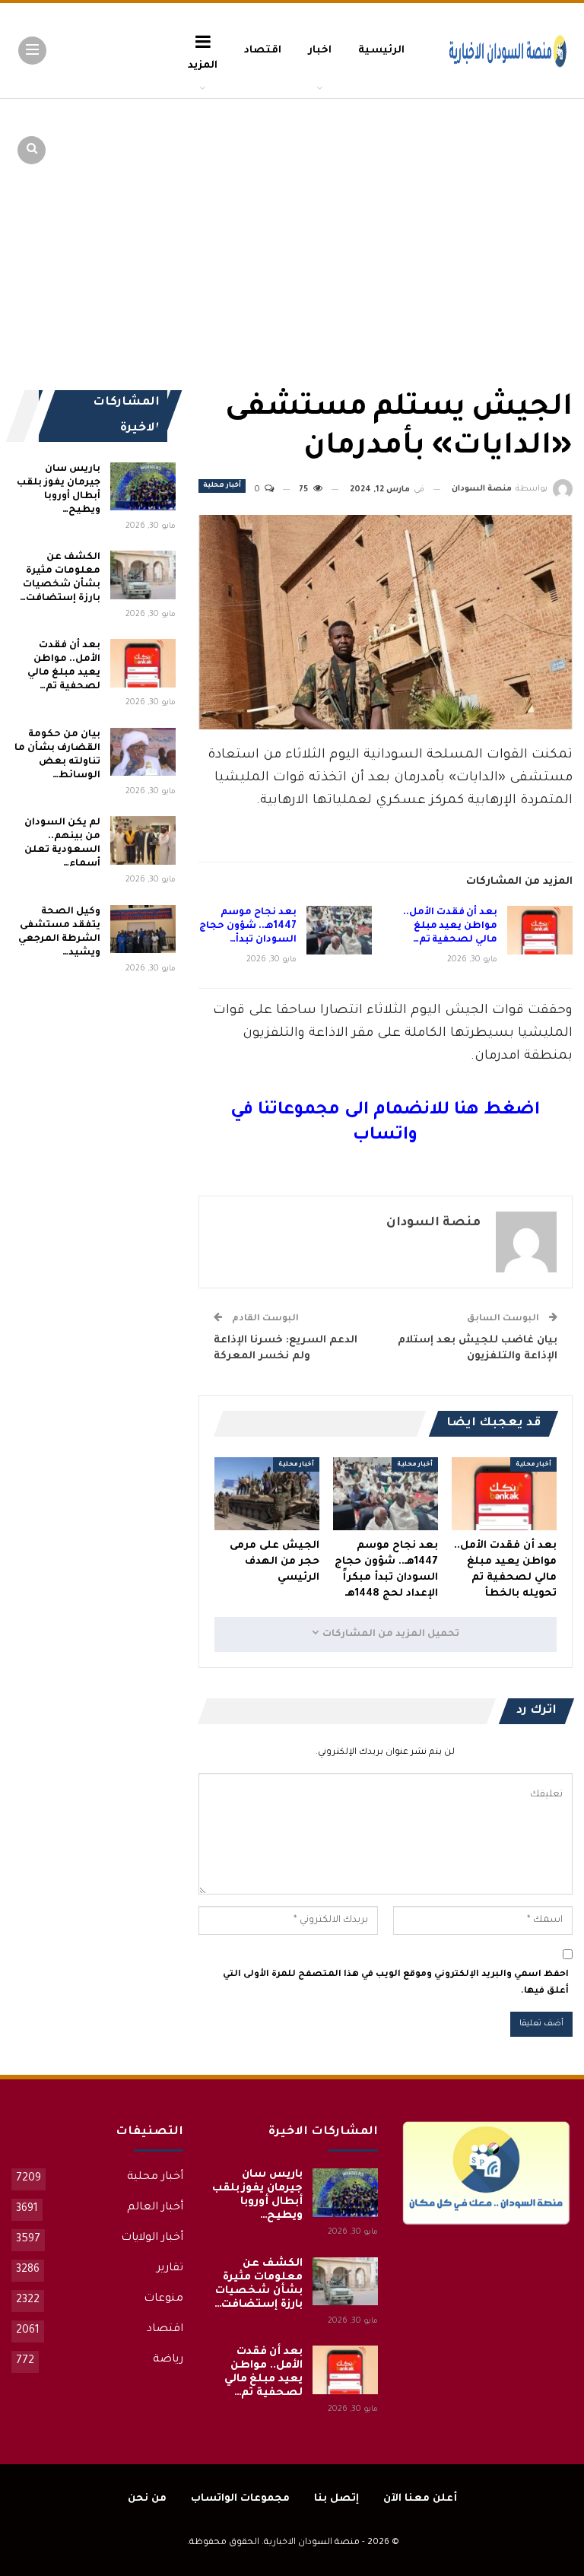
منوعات (163, 2299)
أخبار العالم (155, 2208)
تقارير (170, 2269)
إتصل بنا (336, 2499)
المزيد (203, 66)
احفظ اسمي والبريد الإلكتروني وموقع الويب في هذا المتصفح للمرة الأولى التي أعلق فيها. (396, 1983)
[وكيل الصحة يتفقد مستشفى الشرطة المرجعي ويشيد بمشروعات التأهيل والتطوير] (143, 929)
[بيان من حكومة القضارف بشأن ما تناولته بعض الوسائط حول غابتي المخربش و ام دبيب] (143, 752)
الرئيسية (381, 51)
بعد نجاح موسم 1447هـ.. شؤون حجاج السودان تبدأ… (248, 926)
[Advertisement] (455, 213)
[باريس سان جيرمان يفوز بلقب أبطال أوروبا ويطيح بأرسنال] (143, 487)
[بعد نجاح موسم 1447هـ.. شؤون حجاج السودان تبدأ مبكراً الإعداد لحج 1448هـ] (339, 930)
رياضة (168, 2360)
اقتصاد (263, 51)
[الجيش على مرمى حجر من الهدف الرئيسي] (267, 1494)
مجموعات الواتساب (240, 2499)
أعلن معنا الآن (420, 2499)
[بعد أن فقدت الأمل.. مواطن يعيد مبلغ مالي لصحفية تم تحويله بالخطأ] (540, 930)
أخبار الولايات (152, 2238)
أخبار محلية (222, 486)
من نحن (147, 2499)
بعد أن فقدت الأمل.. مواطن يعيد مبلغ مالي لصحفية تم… (450, 926)
